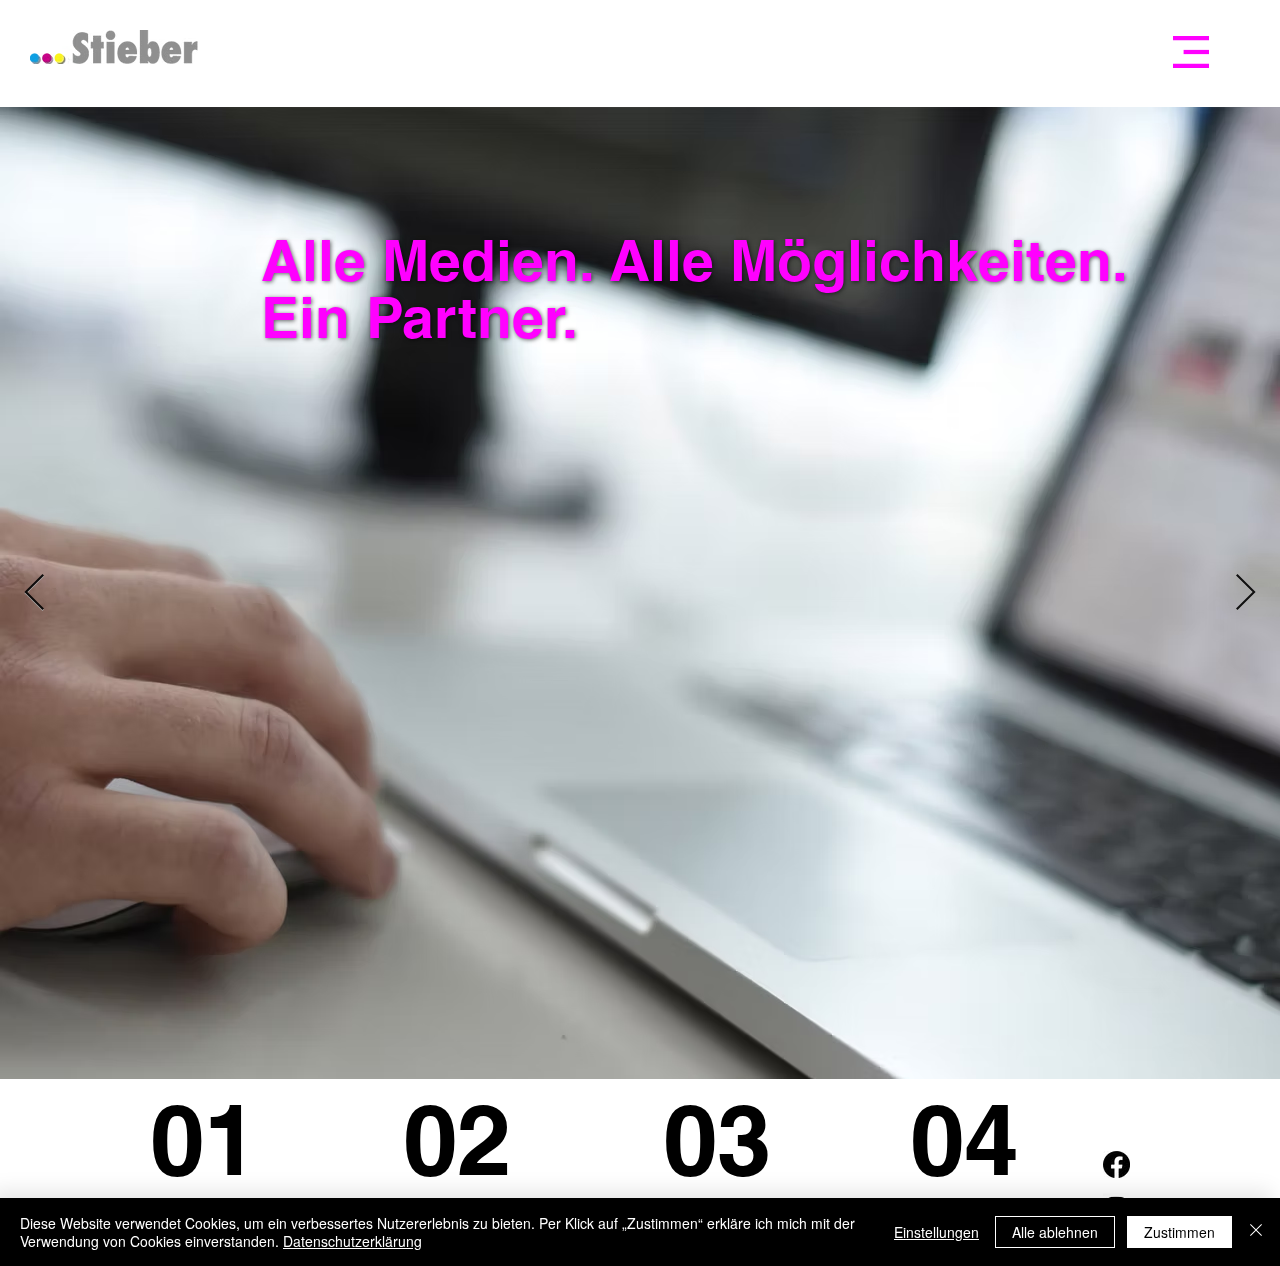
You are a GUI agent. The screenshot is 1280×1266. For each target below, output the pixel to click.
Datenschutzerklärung (352, 1241)
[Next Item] (1245, 593)
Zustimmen (1179, 1232)
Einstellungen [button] (936, 1232)
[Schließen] (1256, 1232)
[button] (1191, 52)
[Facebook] (1116, 1164)
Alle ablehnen (1055, 1232)
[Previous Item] (34, 593)
